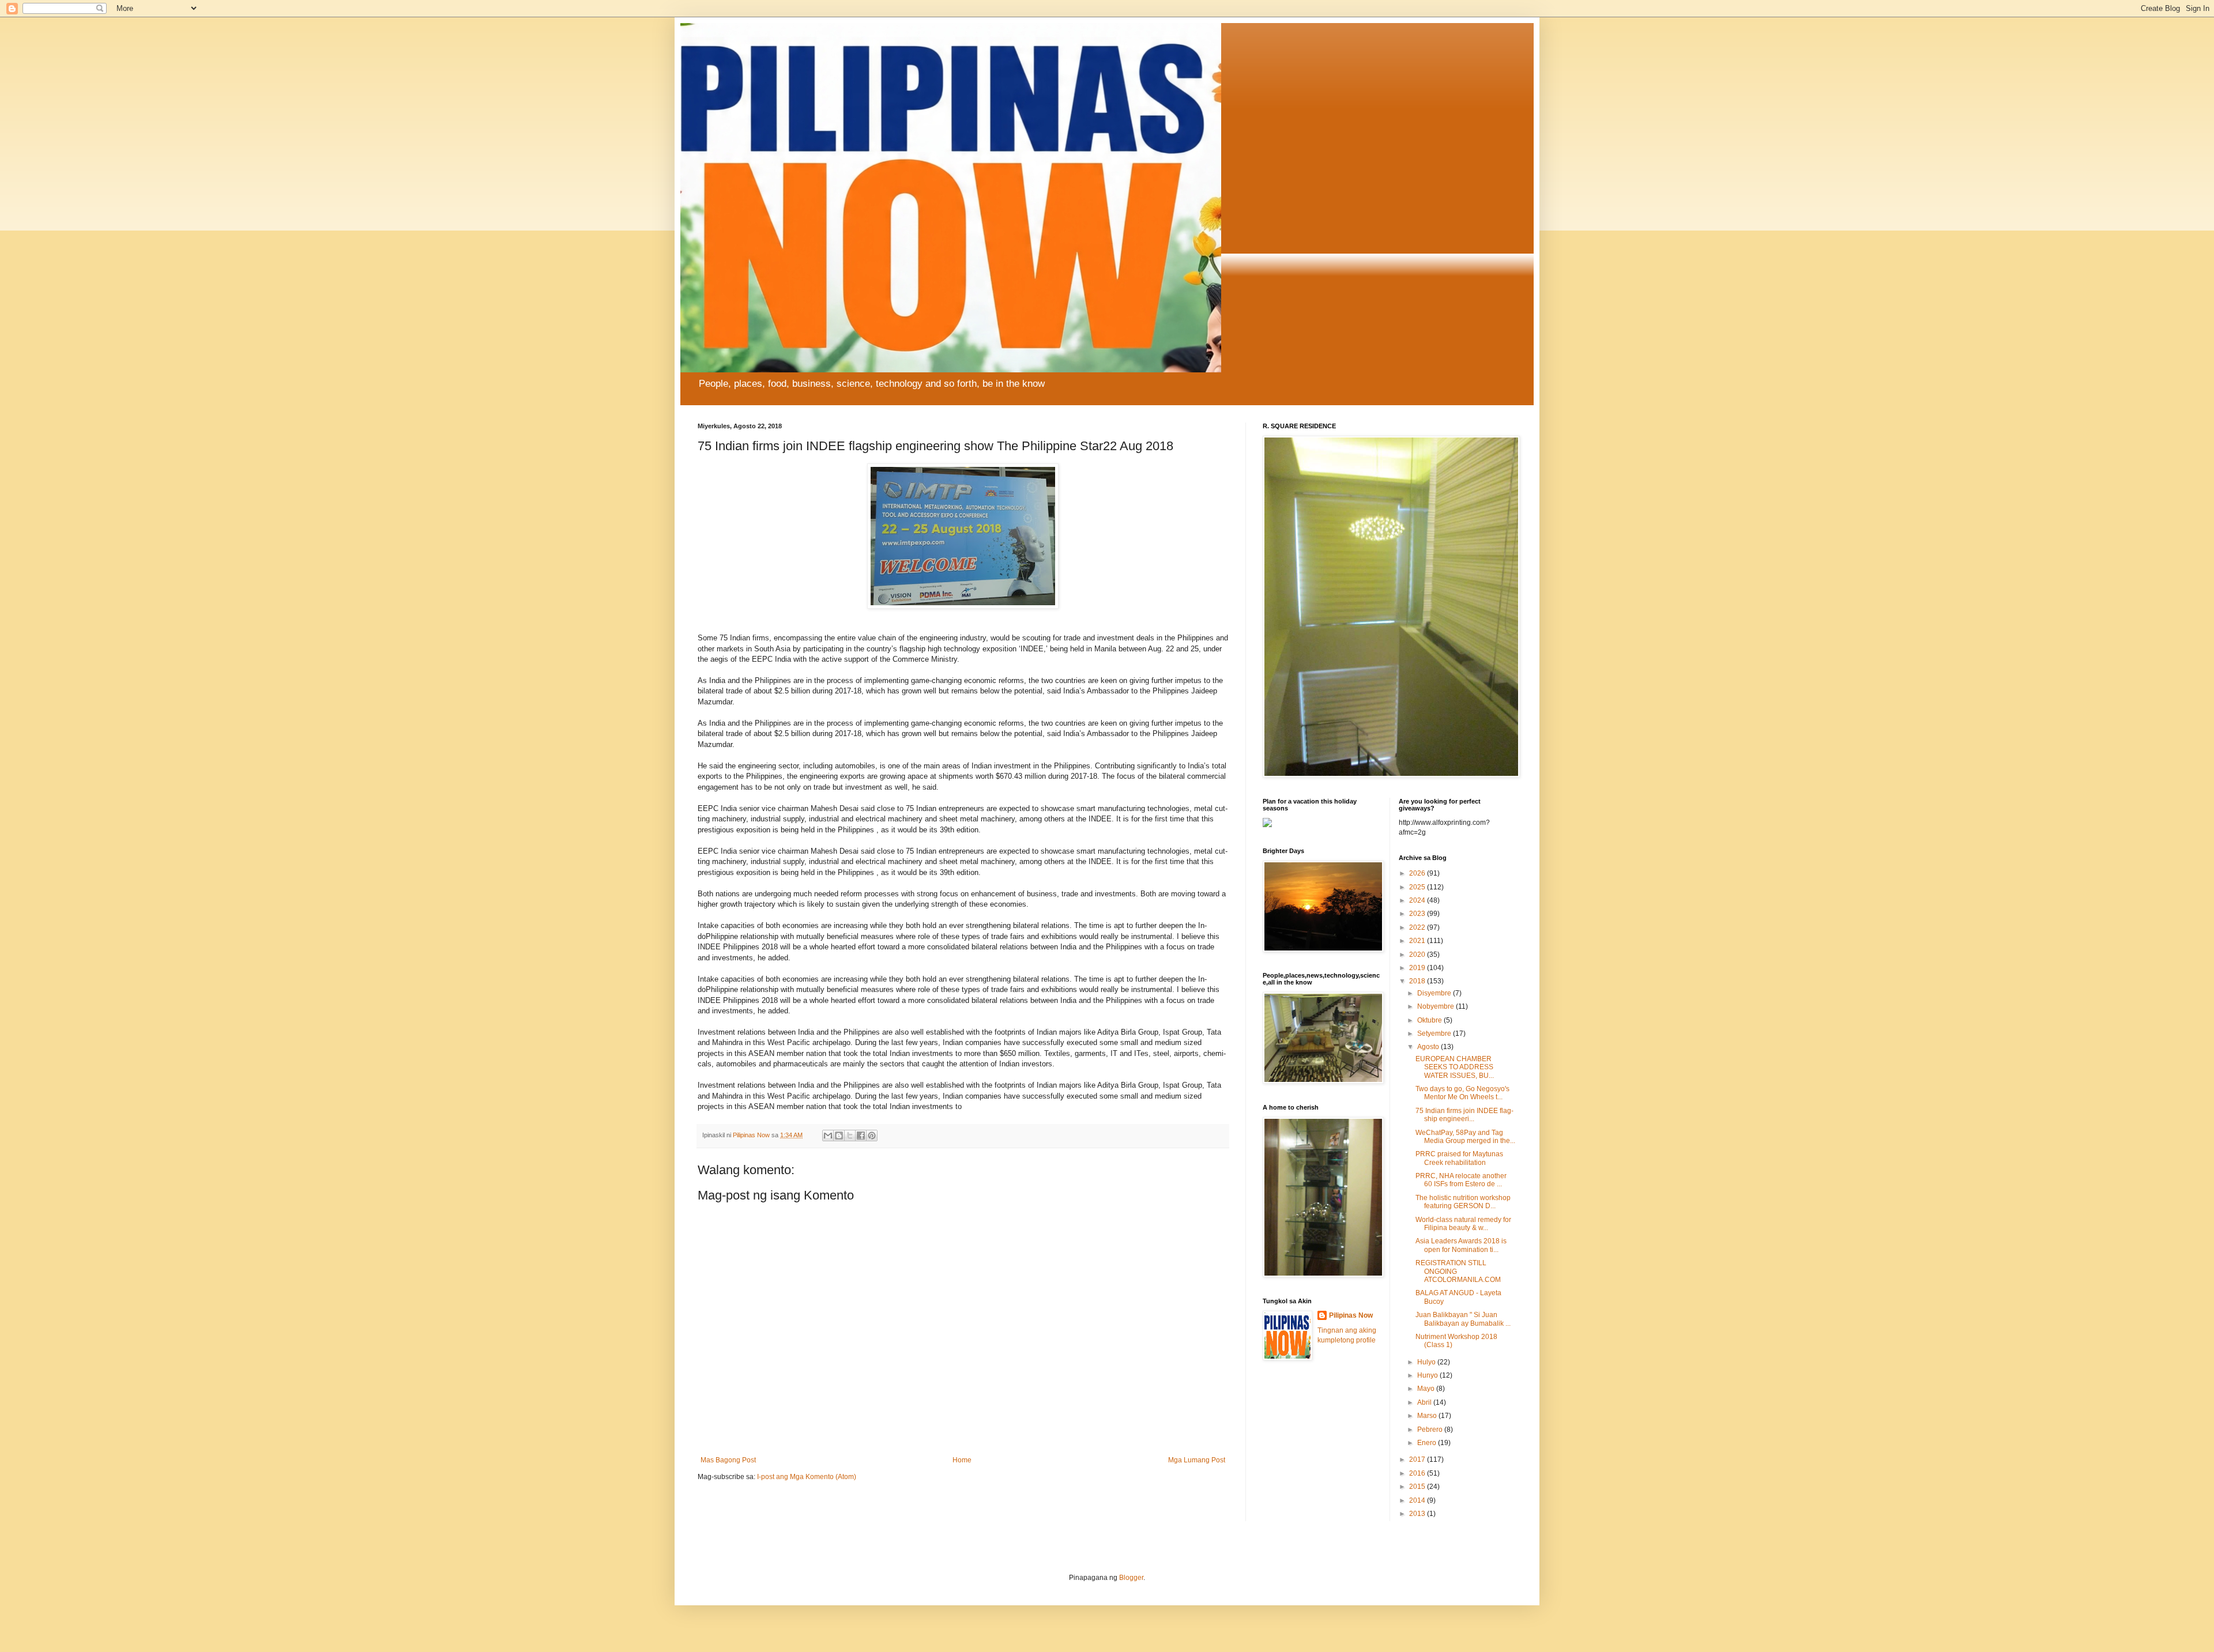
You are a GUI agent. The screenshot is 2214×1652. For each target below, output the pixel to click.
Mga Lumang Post (1197, 1460)
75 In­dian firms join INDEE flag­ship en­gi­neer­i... (1464, 1115)
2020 (1418, 955)
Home (962, 1460)
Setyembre (1435, 1034)
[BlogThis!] (839, 1136)
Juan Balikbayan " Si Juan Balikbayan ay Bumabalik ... (1463, 1319)
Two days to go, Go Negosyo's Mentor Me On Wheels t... (1462, 1093)
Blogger (1131, 1578)
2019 (1418, 968)
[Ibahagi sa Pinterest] (872, 1136)
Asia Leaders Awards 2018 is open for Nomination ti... (1461, 1245)
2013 (1418, 1514)
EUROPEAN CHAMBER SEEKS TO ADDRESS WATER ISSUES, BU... (1455, 1067)
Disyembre (1435, 993)
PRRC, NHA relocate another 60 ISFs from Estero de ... (1461, 1180)
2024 (1418, 900)
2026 (1418, 873)
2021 (1418, 941)
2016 (1418, 1473)
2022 (1418, 927)
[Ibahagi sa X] (850, 1136)
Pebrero (1431, 1430)
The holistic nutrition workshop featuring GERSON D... (1463, 1202)
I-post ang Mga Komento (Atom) (807, 1477)
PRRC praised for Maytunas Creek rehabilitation (1459, 1158)
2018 (1418, 981)
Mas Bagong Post (728, 1460)
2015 (1418, 1487)
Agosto (1429, 1047)
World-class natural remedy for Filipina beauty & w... (1463, 1224)
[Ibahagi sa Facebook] (861, 1136)
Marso (1428, 1416)
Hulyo (1427, 1362)
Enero (1428, 1443)
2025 (1418, 887)
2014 (1418, 1500)
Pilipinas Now (1351, 1315)
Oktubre (1430, 1020)
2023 (1418, 914)
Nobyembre (1437, 1006)
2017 (1418, 1459)
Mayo (1427, 1389)
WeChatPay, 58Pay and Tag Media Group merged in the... (1465, 1137)
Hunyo (1428, 1375)
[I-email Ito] (828, 1136)
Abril (1425, 1402)
